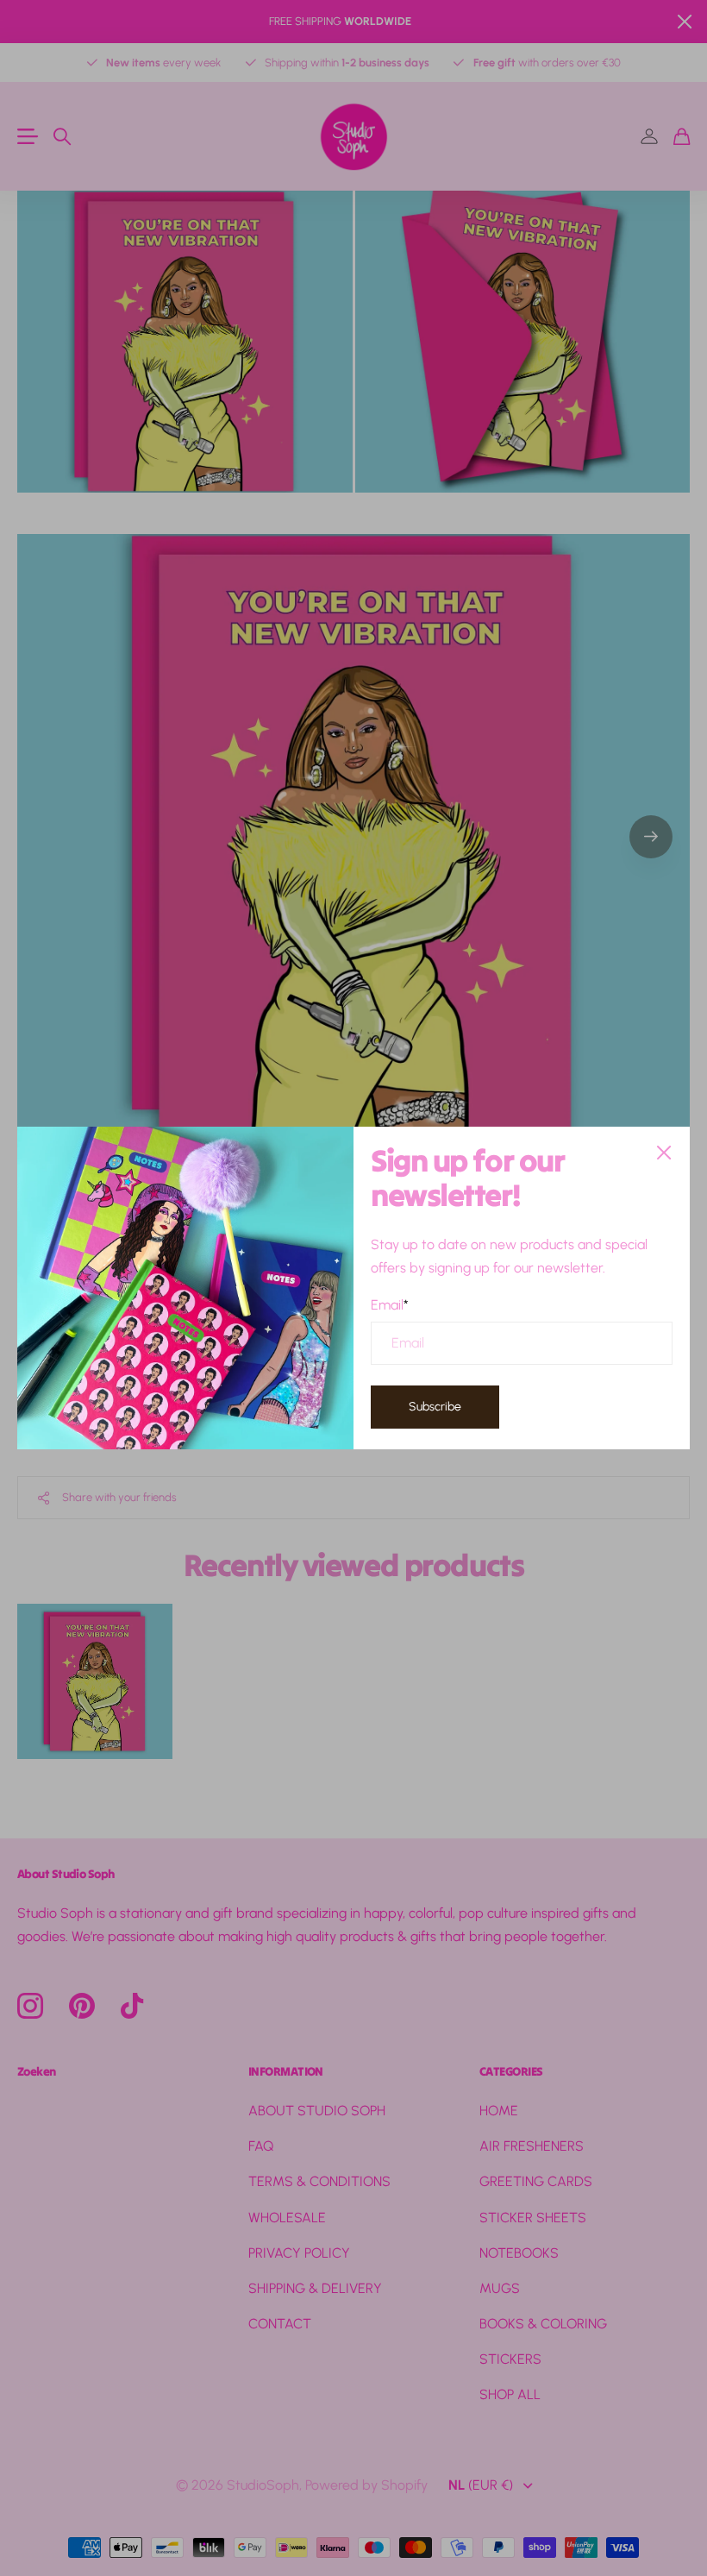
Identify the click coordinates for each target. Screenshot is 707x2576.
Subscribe (435, 1407)
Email (390, 1304)
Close (664, 1153)
